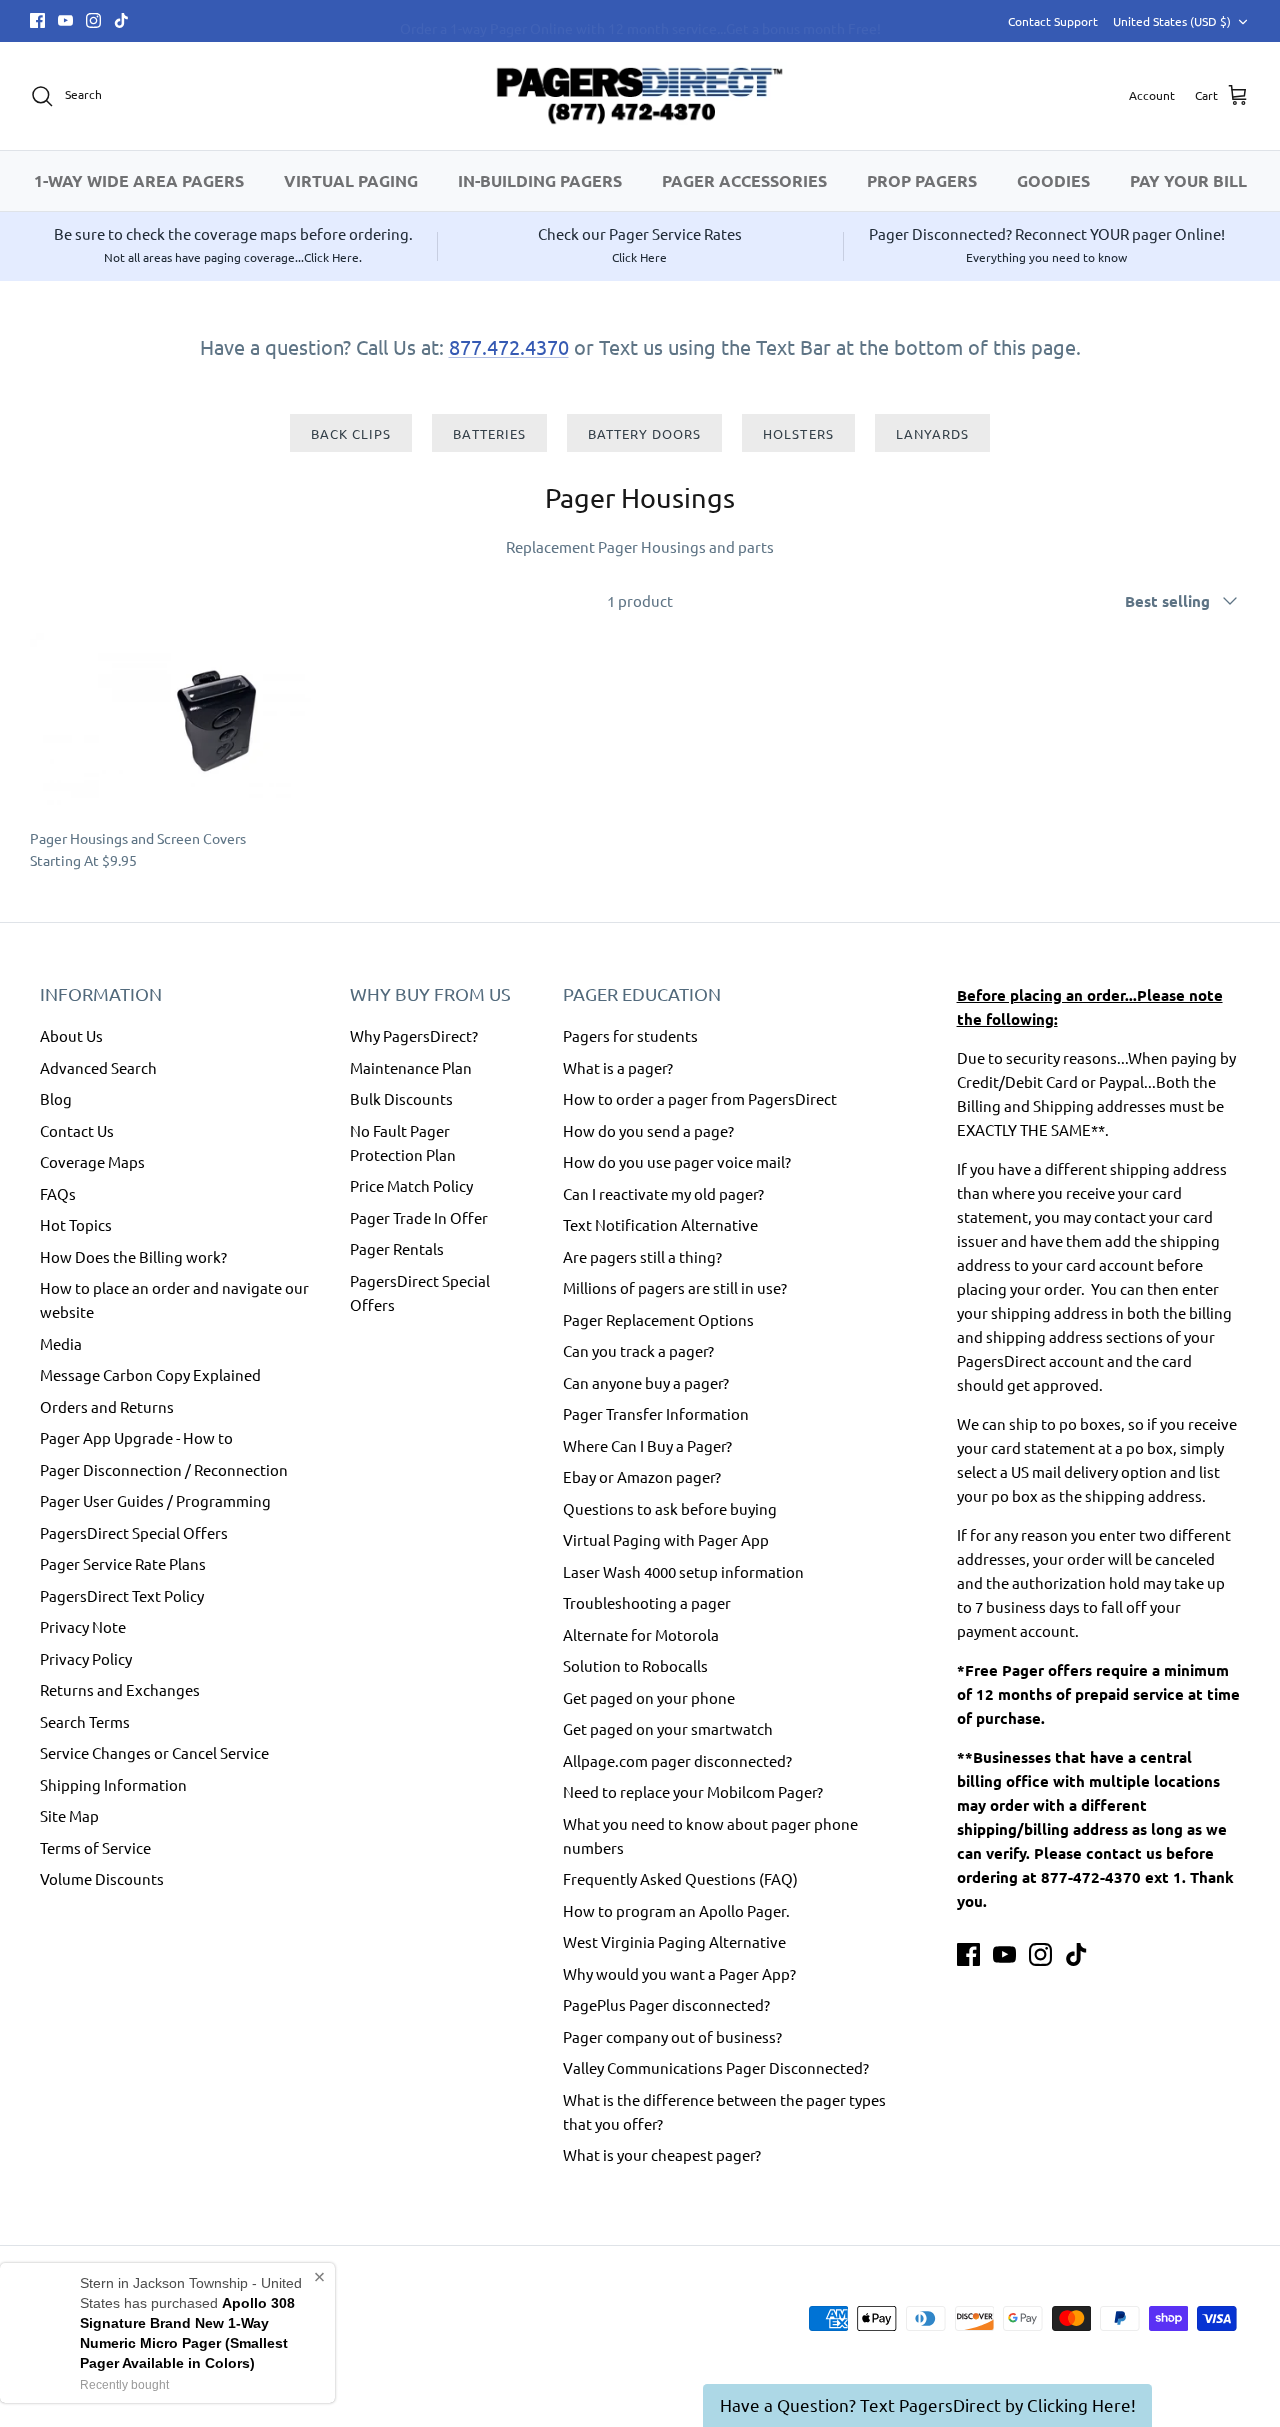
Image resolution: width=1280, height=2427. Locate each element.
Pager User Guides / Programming (155, 1500)
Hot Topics (76, 1224)
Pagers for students (630, 1035)
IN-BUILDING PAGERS (540, 180)
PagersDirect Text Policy (122, 1595)
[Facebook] (37, 20)
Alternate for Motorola (641, 1634)
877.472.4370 (509, 346)
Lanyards (932, 433)
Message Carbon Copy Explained (150, 1374)
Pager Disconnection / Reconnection (164, 1469)
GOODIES (1053, 180)
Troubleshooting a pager (647, 1602)
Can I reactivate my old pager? (663, 1193)
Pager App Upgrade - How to (136, 1437)
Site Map (69, 1815)
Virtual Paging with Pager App (666, 1539)
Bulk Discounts (401, 1098)
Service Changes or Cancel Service (154, 1752)
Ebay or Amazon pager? (642, 1476)
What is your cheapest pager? (662, 2154)
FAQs (58, 1193)
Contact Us (77, 1130)
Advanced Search (98, 1067)
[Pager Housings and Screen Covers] (226, 725)
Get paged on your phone (649, 1697)
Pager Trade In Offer (419, 1217)
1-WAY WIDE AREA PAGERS (139, 180)
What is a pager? (618, 1067)
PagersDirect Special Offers (134, 1532)
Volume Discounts (102, 1878)
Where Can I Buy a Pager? (647, 1445)
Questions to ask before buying (670, 1508)
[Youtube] (65, 20)
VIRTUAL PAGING (351, 180)
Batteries (489, 433)
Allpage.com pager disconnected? (677, 1760)
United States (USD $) (1172, 21)
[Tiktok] (121, 20)
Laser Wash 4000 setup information (683, 1571)
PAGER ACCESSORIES (744, 180)
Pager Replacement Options (658, 1319)
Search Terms (85, 1721)
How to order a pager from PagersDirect (700, 1098)
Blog (56, 1098)
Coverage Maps (92, 1161)
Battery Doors (645, 433)
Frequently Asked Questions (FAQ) (680, 1878)
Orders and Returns (107, 1406)
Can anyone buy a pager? (646, 1382)
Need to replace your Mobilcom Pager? (693, 1791)
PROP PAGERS (922, 180)
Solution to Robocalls (635, 1665)
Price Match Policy (411, 1185)
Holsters (798, 433)
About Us (71, 1035)
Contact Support (1053, 21)
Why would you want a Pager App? (679, 1973)
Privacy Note (83, 1626)
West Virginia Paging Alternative (674, 1941)
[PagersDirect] (640, 96)
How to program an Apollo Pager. (676, 1910)
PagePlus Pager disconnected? (666, 2004)
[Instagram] (93, 20)
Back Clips (351, 433)
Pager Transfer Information (656, 1413)
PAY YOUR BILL (1188, 180)
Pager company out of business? (672, 2036)
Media (61, 1343)
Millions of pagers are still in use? (675, 1287)
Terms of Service (95, 1847)
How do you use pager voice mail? (677, 1161)
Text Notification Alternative (660, 1224)
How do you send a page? (648, 1130)
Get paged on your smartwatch (668, 1728)
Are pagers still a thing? (642, 1256)
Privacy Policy (86, 1658)
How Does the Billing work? (133, 1256)
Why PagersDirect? (414, 1035)
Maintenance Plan (411, 1067)
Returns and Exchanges (120, 1689)
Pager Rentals (397, 1248)
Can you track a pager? (638, 1350)
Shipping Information (113, 1784)
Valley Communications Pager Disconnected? (716, 2067)
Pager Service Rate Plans (123, 1563)
